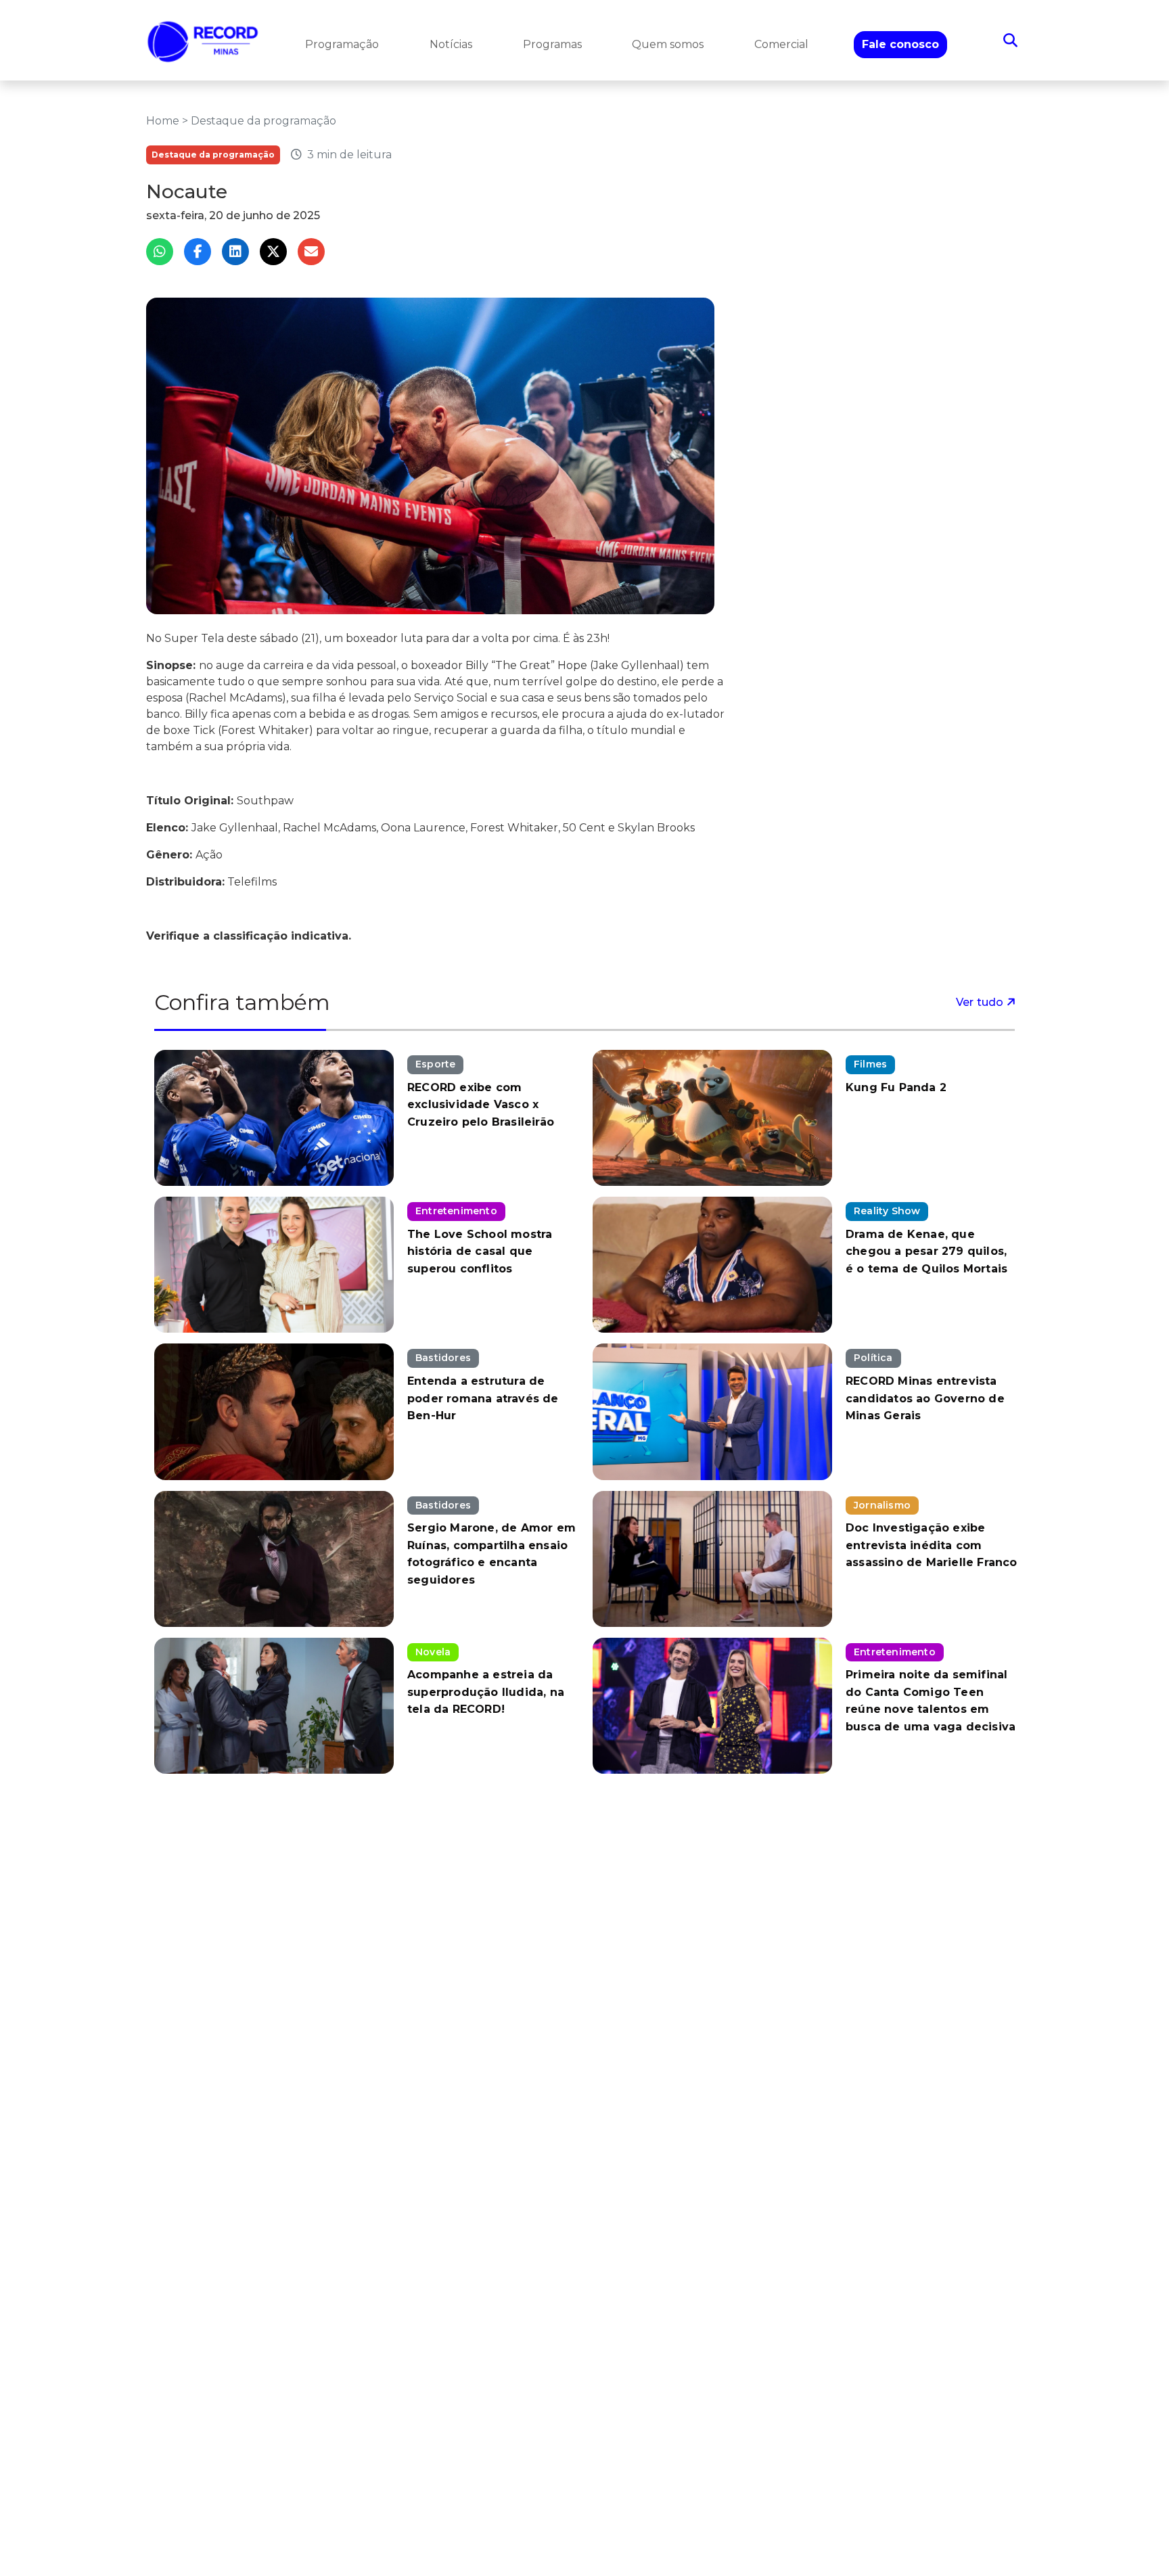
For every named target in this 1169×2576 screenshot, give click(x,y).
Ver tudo (981, 1002)
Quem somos (668, 44)
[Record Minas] (203, 40)
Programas (552, 44)
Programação (342, 44)
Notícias (451, 44)
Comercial (781, 44)
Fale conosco (900, 44)
